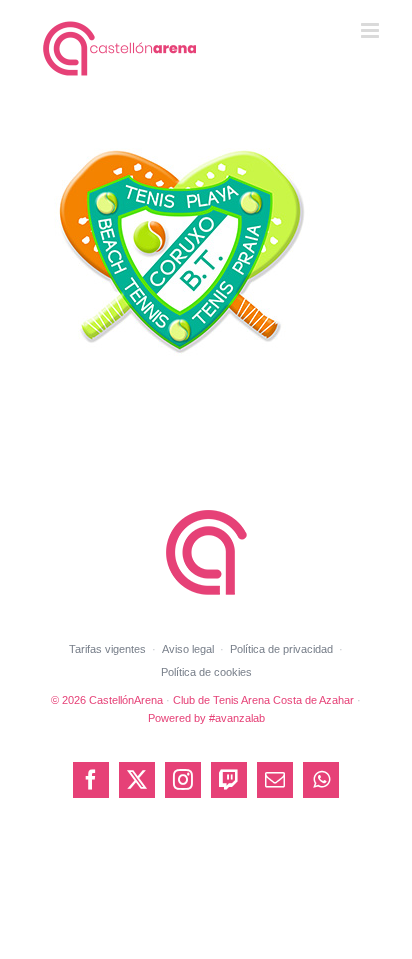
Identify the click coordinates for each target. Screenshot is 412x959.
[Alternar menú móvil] (371, 30)
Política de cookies (206, 672)
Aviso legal (188, 649)
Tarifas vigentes (107, 649)
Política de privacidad (281, 649)
